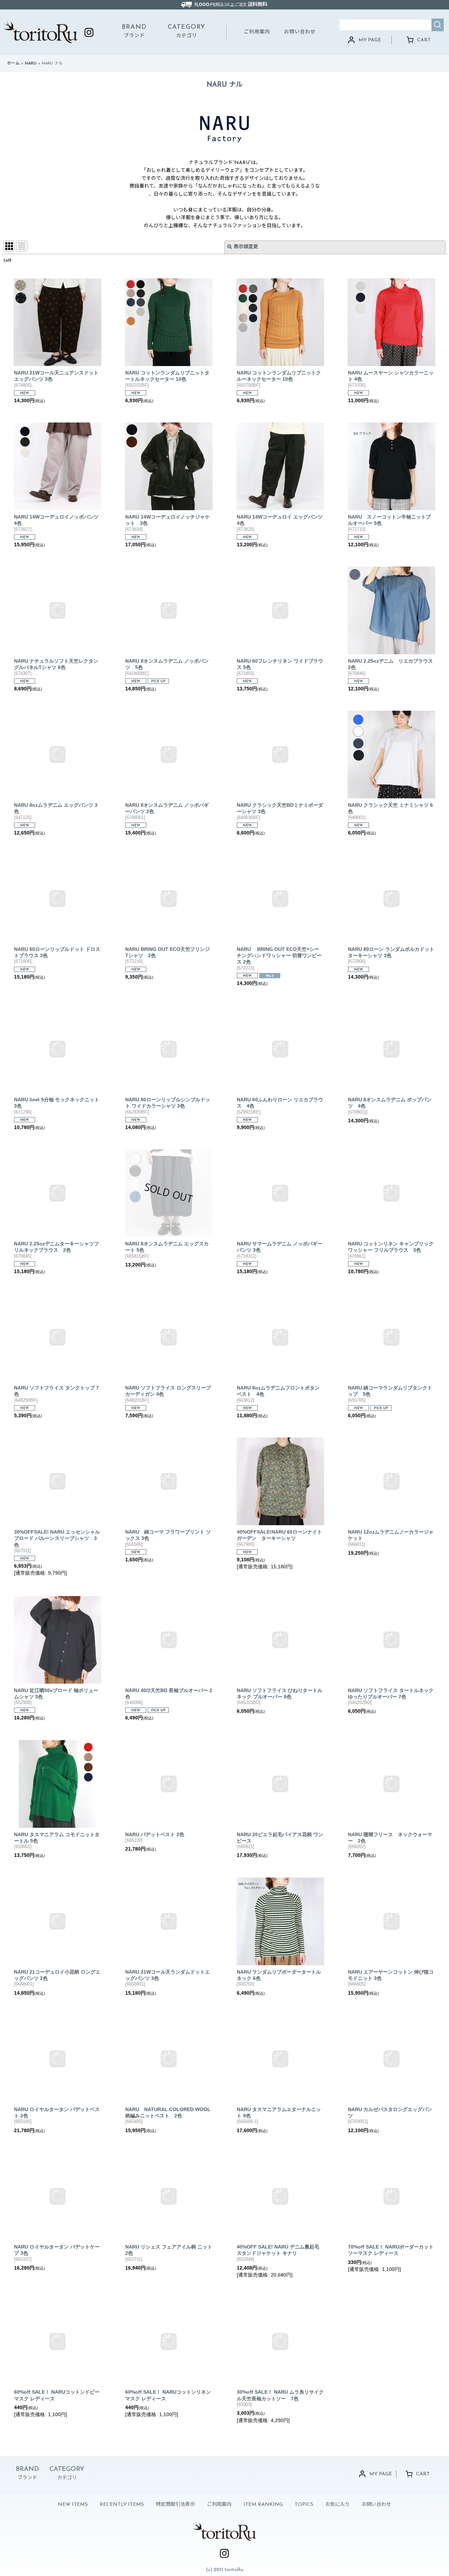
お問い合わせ (300, 32)
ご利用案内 (257, 32)
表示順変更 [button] (246, 247)
